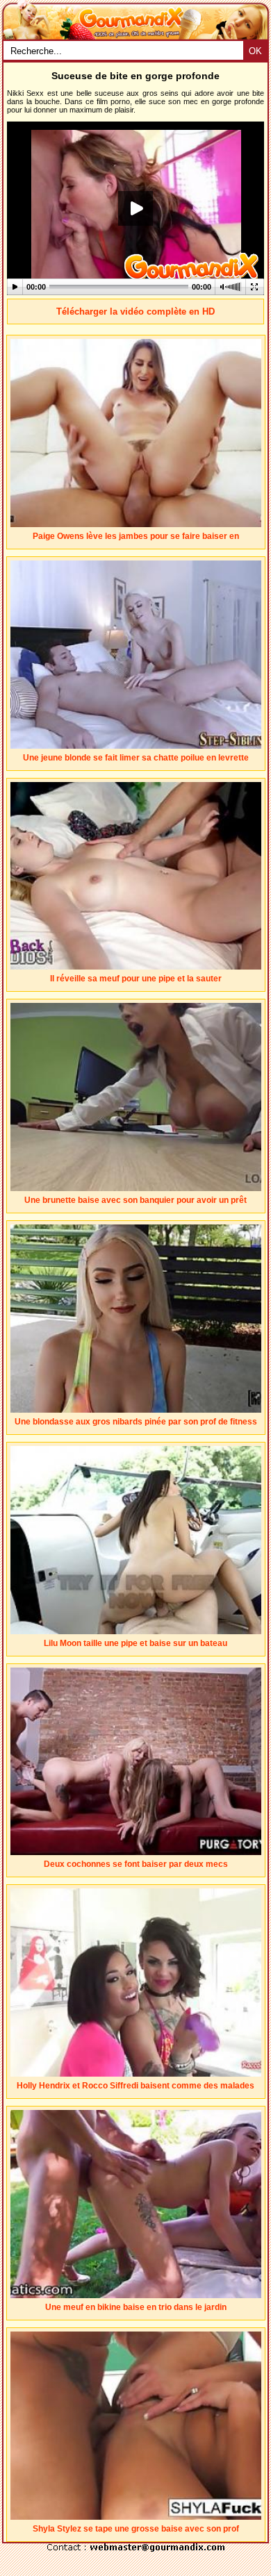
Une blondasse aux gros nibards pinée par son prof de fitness (136, 1422)
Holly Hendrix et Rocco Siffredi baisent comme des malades (135, 2086)
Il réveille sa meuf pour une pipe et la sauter (136, 979)
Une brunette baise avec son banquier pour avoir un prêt (135, 1200)
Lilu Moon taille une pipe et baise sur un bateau (135, 1643)
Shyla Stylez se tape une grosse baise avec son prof (136, 2529)
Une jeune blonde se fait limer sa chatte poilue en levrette (136, 758)
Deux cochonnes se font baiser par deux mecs (136, 1864)
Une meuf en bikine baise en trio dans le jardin (136, 2307)
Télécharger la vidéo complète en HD (135, 311)
